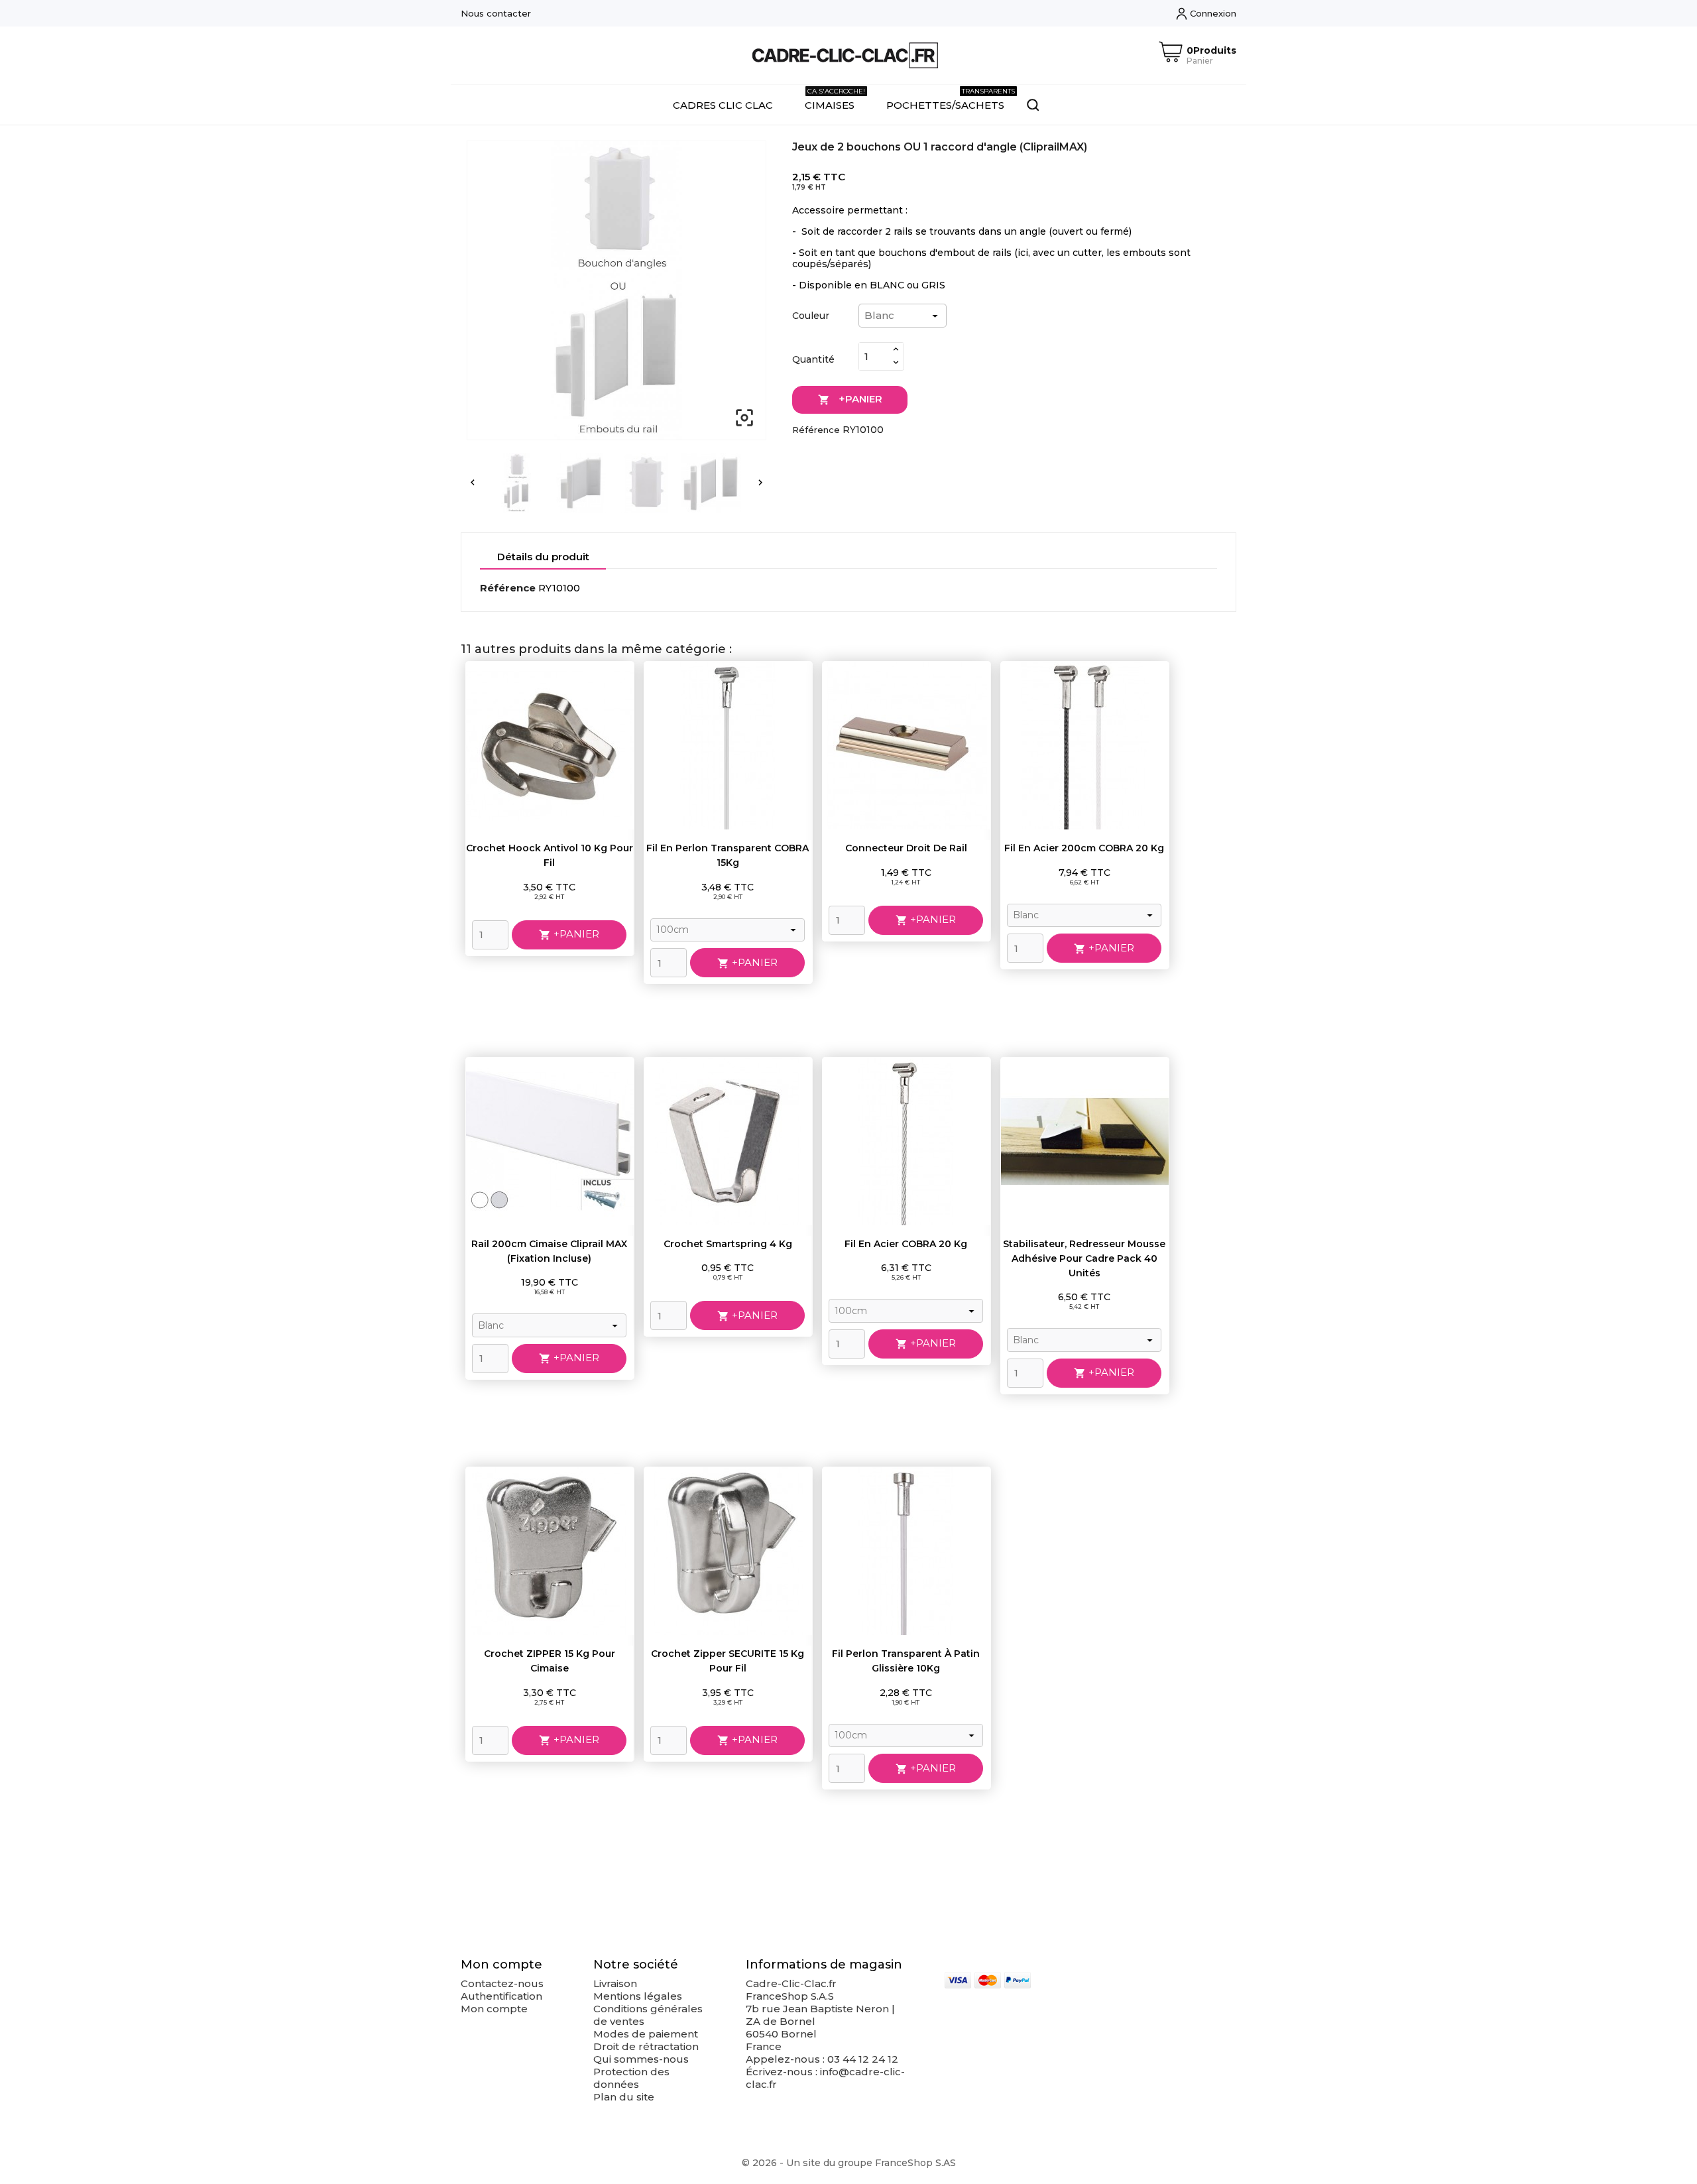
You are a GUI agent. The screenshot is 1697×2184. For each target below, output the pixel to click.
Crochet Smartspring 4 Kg (728, 1244)
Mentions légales (638, 1996)
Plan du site (624, 2097)
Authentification (501, 1996)
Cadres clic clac (723, 105)
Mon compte (494, 2009)
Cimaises (835, 99)
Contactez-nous (502, 1983)
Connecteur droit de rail (906, 848)
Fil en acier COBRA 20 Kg (906, 1244)
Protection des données (631, 2078)
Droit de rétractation (646, 2046)
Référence (816, 430)
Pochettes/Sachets (951, 99)
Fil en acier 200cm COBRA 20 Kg (1084, 848)
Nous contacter (496, 13)
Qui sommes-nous (641, 2059)
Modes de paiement (646, 2034)
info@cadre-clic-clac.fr (825, 2078)
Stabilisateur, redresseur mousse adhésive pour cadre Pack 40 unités (1084, 1258)
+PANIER (850, 399)
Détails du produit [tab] (543, 557)
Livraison (615, 1983)
